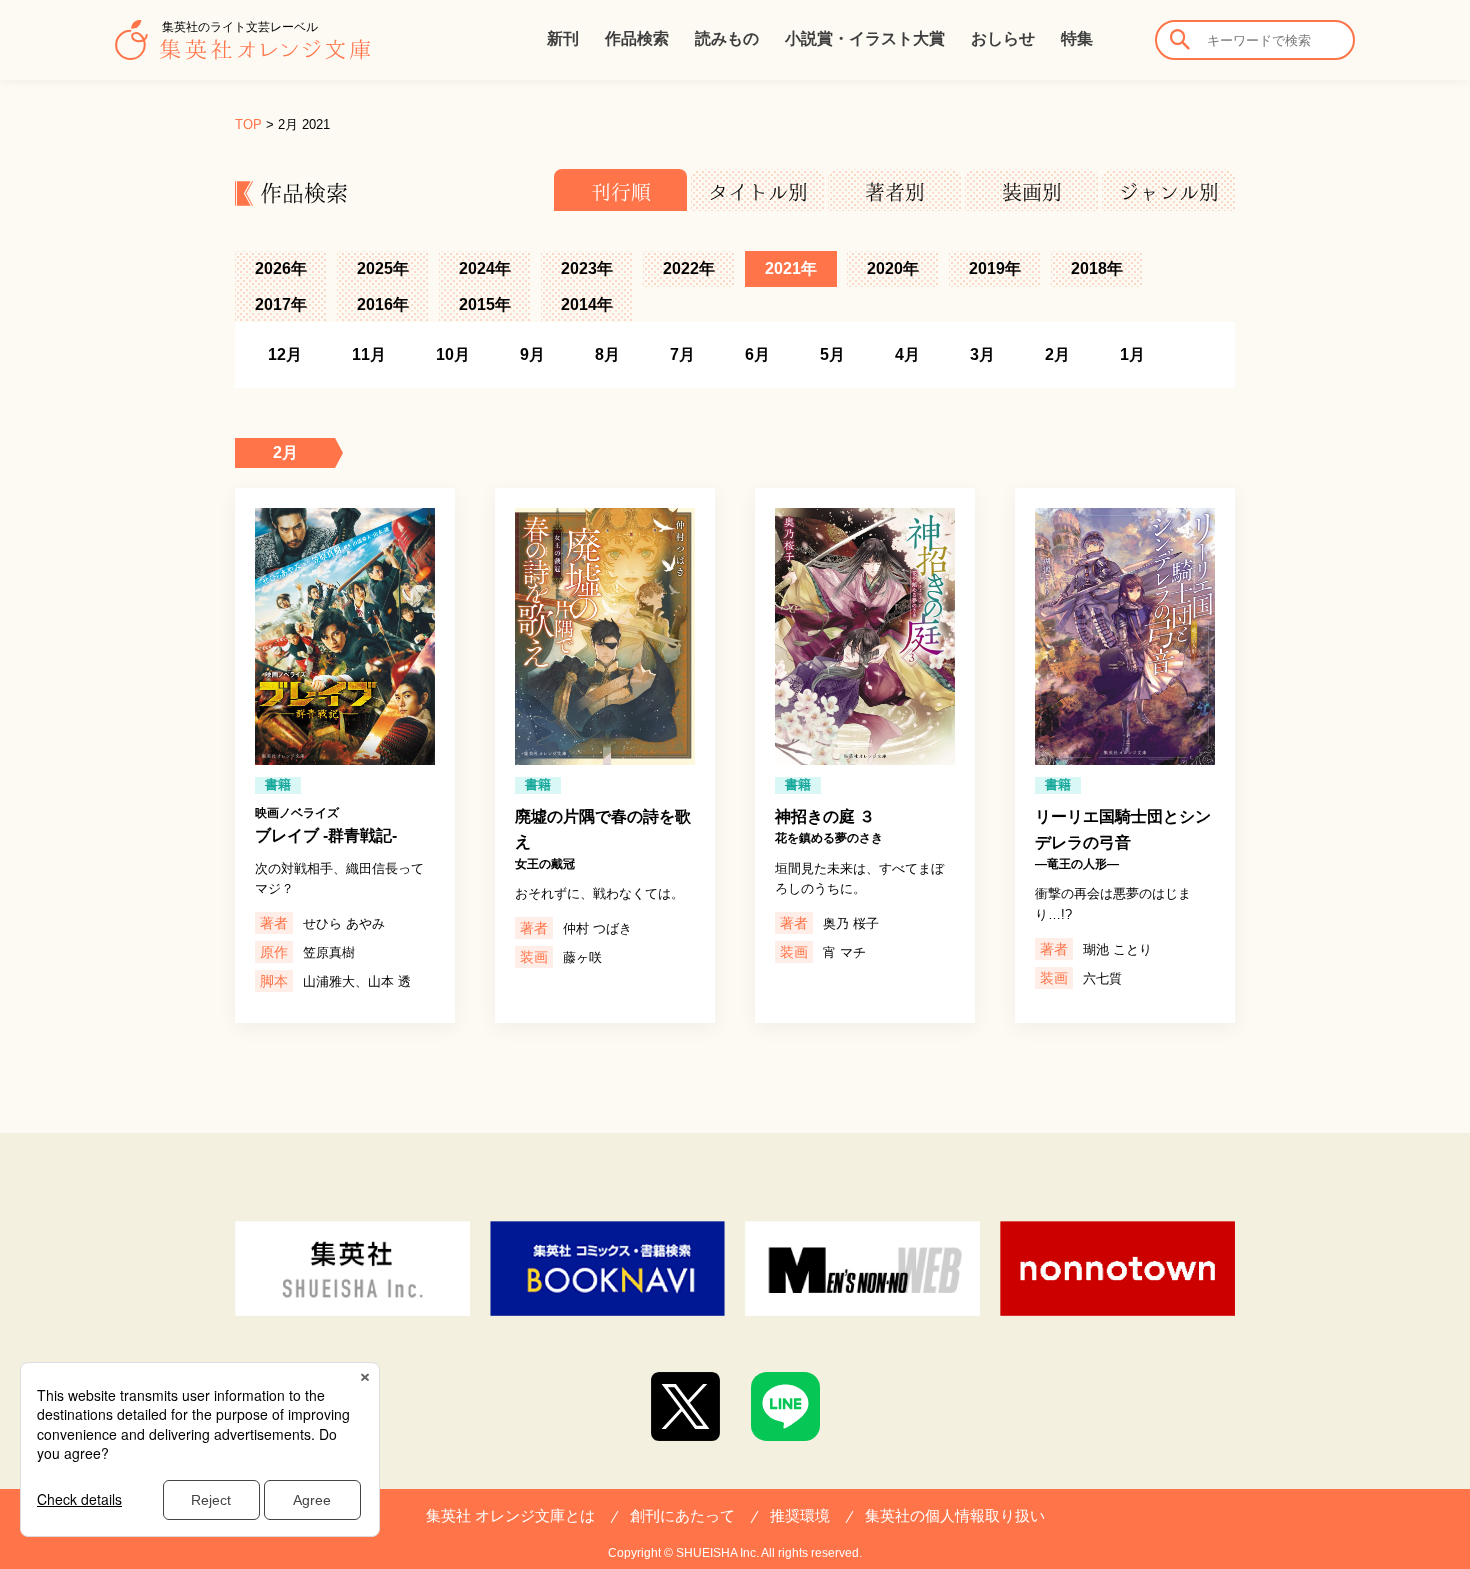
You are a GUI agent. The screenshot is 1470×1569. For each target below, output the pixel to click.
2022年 (689, 268)
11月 (369, 354)
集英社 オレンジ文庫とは (510, 1515)
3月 (982, 354)
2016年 (383, 304)
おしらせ (1003, 38)
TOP (248, 124)
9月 (532, 354)
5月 (832, 354)
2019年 (995, 268)
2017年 (281, 304)
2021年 (791, 268)
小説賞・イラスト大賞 (865, 38)
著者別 (895, 192)
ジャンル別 (1169, 192)
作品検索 (637, 38)
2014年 (587, 304)
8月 (607, 354)
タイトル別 (758, 192)
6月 (757, 354)
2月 (1057, 354)
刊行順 (621, 192)
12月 (285, 354)
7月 (682, 354)
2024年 (485, 268)
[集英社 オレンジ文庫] (242, 50)
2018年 (1097, 268)
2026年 (281, 268)
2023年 (587, 268)
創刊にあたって (682, 1515)
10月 (453, 354)
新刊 (563, 38)
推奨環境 (800, 1515)
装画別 (1032, 192)
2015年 (485, 304)
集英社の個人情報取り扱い (955, 1515)
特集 (1077, 38)
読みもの (727, 38)
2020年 (893, 268)
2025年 (383, 268)
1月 (1132, 354)
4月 (907, 354)
